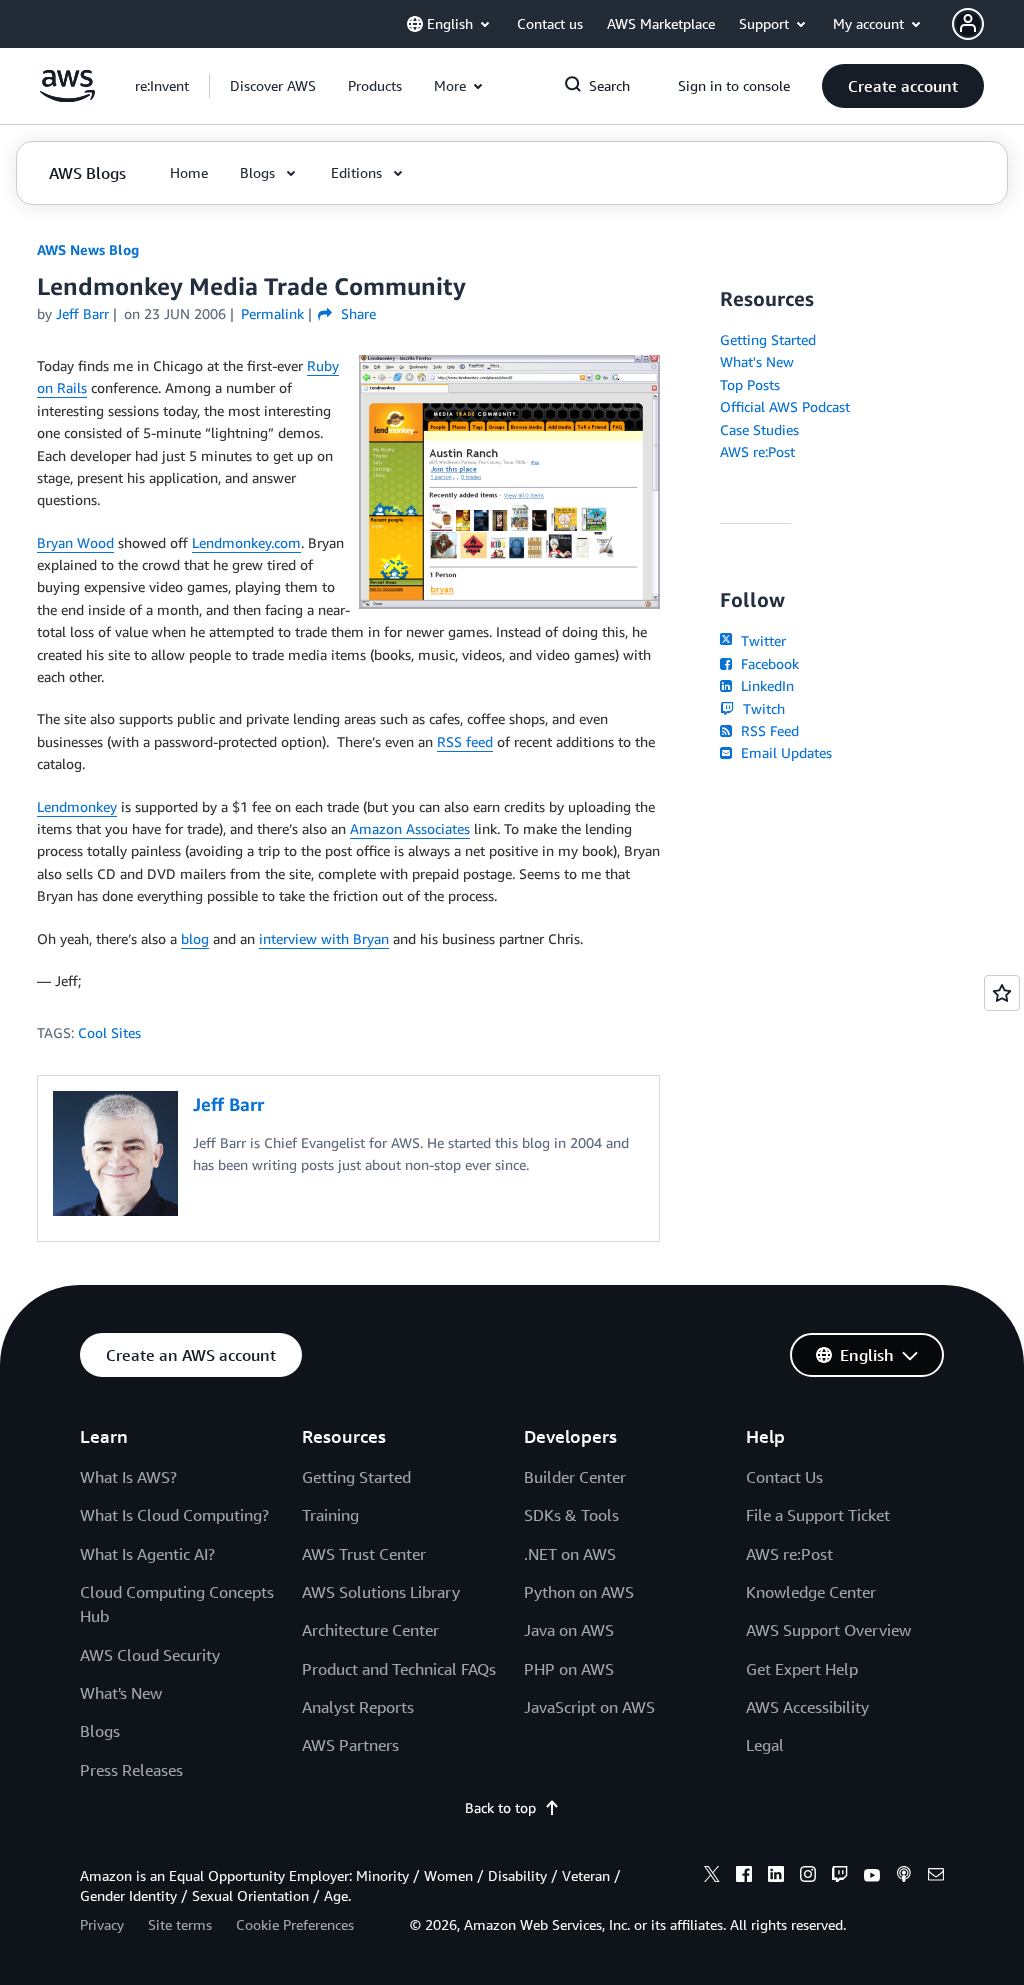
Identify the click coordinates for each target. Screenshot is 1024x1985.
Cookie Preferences (295, 1924)
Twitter (761, 640)
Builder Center (575, 1477)
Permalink (272, 313)
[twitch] (840, 1877)
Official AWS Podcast (785, 406)
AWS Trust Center (364, 1554)
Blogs (100, 1731)
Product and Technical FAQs (399, 1669)
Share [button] (356, 313)
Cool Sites (109, 1032)
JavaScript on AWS (589, 1707)
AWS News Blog (88, 249)
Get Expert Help (802, 1669)
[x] (712, 1877)
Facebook (767, 663)
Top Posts (750, 384)
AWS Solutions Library (381, 1592)
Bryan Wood (75, 542)
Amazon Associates (410, 828)
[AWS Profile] (968, 24)
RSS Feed (767, 730)
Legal (765, 1745)
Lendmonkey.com (246, 542)
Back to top (500, 1807)
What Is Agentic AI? (147, 1554)
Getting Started (768, 339)
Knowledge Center (811, 1592)
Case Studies (759, 429)
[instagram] (808, 1877)
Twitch (761, 708)
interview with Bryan (324, 938)
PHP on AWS (569, 1669)
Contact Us (784, 1477)
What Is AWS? (128, 1477)
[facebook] (744, 1877)
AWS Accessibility (807, 1707)
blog (195, 938)
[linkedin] (776, 1877)
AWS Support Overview (828, 1630)
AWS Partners (350, 1745)
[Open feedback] (1002, 993)
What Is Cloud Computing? (174, 1515)
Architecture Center (370, 1630)
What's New (757, 361)
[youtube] (872, 1877)
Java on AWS (569, 1630)
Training (330, 1515)
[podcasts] (904, 1877)
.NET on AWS (570, 1554)
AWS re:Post (757, 451)
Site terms (180, 1924)
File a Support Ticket (818, 1515)
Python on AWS (579, 1592)
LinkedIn (765, 685)
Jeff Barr (82, 313)
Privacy (102, 1924)
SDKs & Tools (571, 1515)
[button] (273, 86)
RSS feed (465, 741)
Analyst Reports (358, 1707)
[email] (936, 1877)
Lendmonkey (77, 806)
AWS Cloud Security (150, 1655)
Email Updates (784, 752)
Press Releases (131, 1770)
